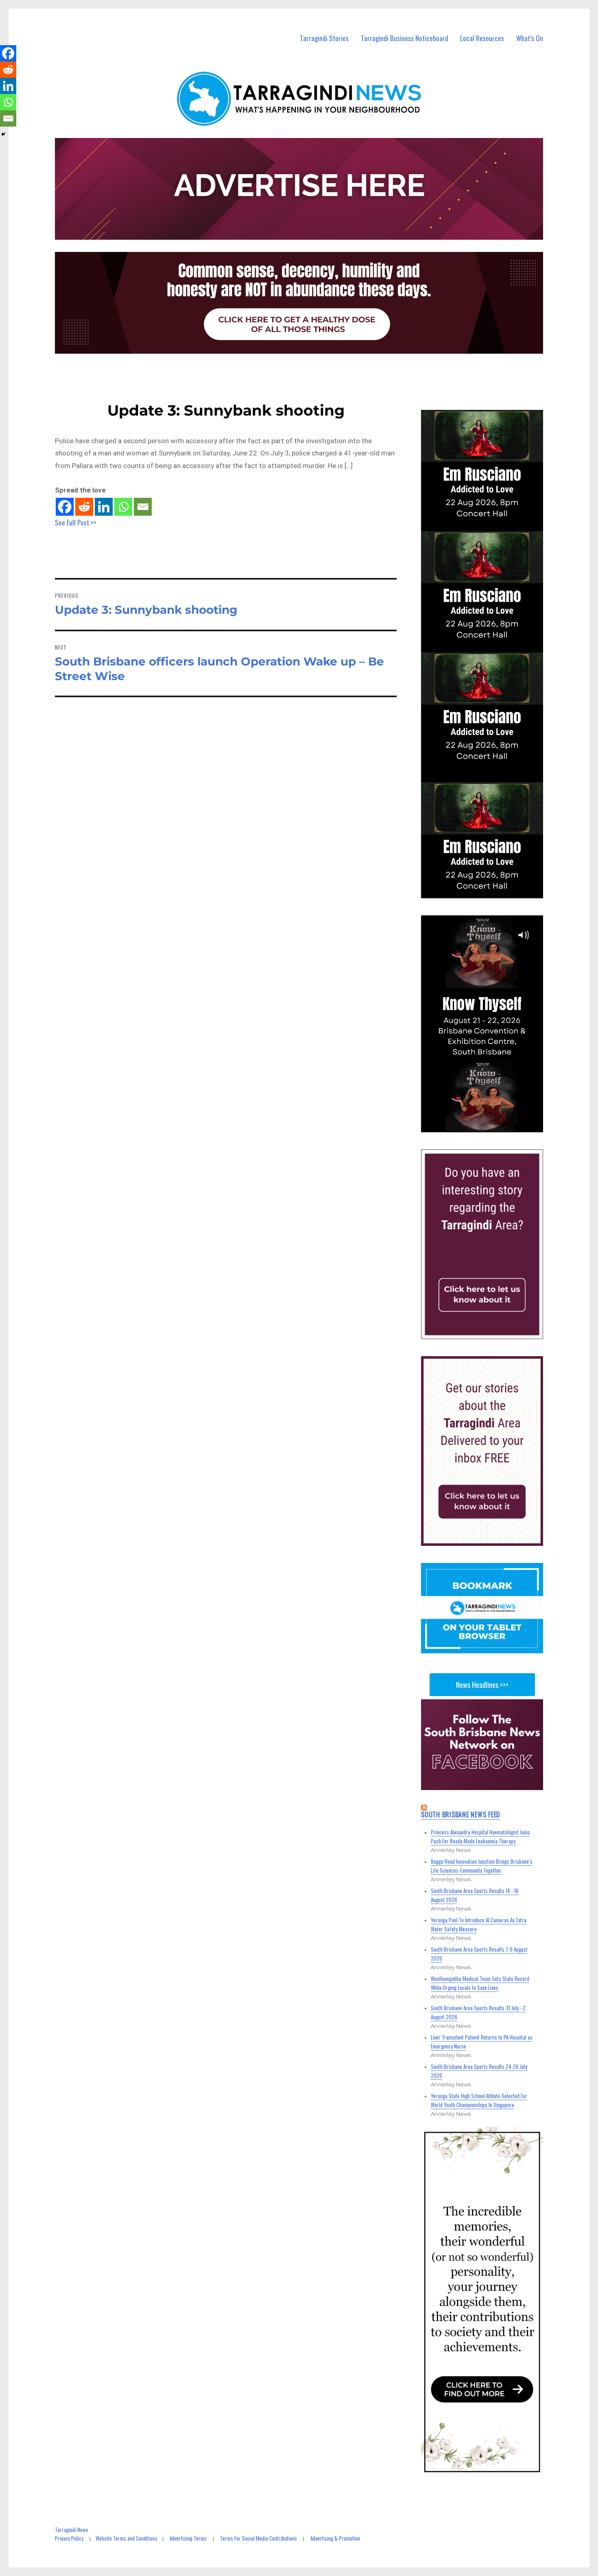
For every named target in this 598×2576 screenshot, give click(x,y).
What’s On (530, 38)
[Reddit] (84, 507)
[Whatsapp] (123, 507)
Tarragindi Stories (324, 38)
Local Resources (482, 38)
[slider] (490, 1125)
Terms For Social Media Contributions (259, 2538)
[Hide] (3, 134)
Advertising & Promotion (335, 2538)
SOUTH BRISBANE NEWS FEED (461, 1814)
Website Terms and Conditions (127, 2538)
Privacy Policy (69, 2538)
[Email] (143, 507)
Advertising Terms (188, 2538)
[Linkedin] (104, 507)
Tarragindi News (72, 2530)
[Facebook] (65, 507)
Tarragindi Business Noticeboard (405, 38)
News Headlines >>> (482, 1685)
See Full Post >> (76, 522)
